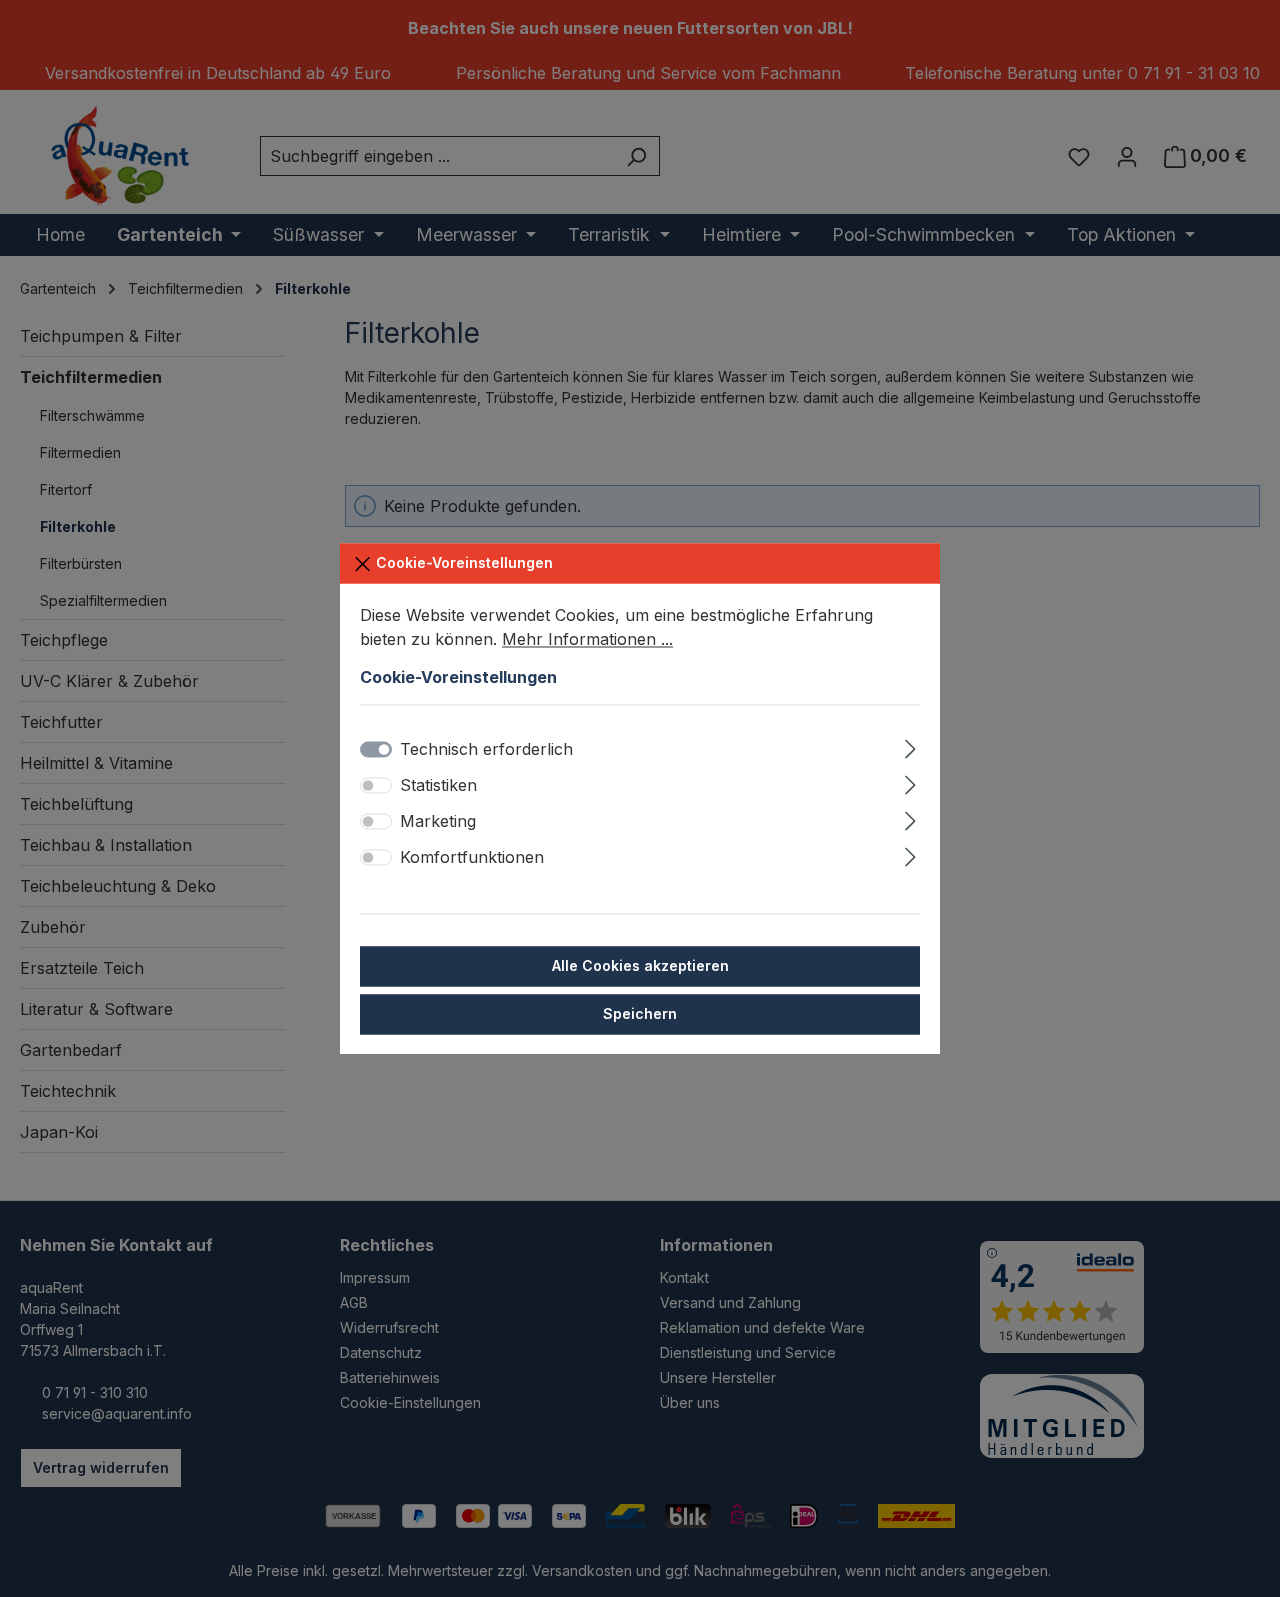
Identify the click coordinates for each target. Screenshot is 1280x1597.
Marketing (438, 821)
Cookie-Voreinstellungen (462, 562)
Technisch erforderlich (486, 749)
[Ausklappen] (910, 745)
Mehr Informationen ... (587, 639)
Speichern (640, 1013)
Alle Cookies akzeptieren (640, 965)
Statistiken (438, 785)
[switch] (376, 785)
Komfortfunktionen (472, 857)
